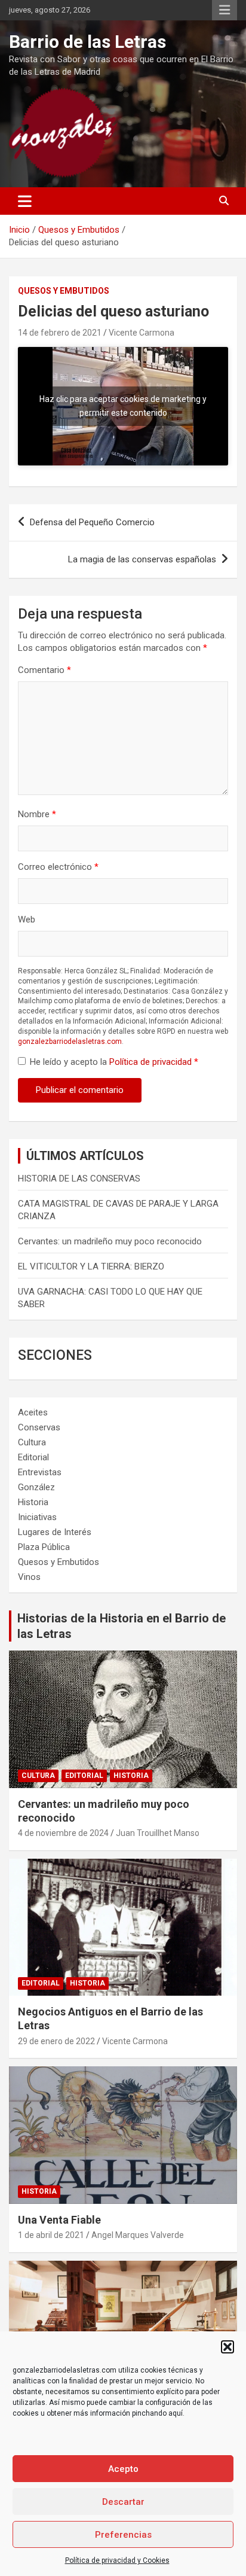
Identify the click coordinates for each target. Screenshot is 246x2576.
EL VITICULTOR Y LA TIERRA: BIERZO (91, 1266)
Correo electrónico (58, 867)
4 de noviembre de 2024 (63, 1833)
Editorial (33, 1457)
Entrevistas (40, 1472)
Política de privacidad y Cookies (117, 2560)
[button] (227, 2347)
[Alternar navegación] (25, 201)
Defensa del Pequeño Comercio (92, 522)
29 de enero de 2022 (56, 2041)
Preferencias (123, 2535)
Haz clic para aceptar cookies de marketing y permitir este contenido (123, 406)
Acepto (123, 2469)
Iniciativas (37, 1517)
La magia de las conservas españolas (142, 559)
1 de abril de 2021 (51, 2235)
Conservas (39, 1427)
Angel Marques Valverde (138, 2235)
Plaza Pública (44, 1547)
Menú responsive (225, 10)
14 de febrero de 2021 (60, 333)
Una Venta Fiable (59, 2220)
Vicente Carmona (142, 333)
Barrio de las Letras (87, 42)
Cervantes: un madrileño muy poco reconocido (110, 1241)
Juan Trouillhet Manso (158, 1833)
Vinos (29, 1577)
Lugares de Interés (55, 1532)
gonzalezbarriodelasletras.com (70, 1042)
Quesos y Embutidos (64, 291)
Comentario (44, 670)
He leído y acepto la (114, 1062)
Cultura (32, 1442)
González (36, 1487)
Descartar (123, 2502)
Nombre (37, 814)
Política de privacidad (152, 1062)
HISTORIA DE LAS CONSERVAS (79, 1179)
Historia (33, 1502)
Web (27, 919)
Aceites (33, 1412)
